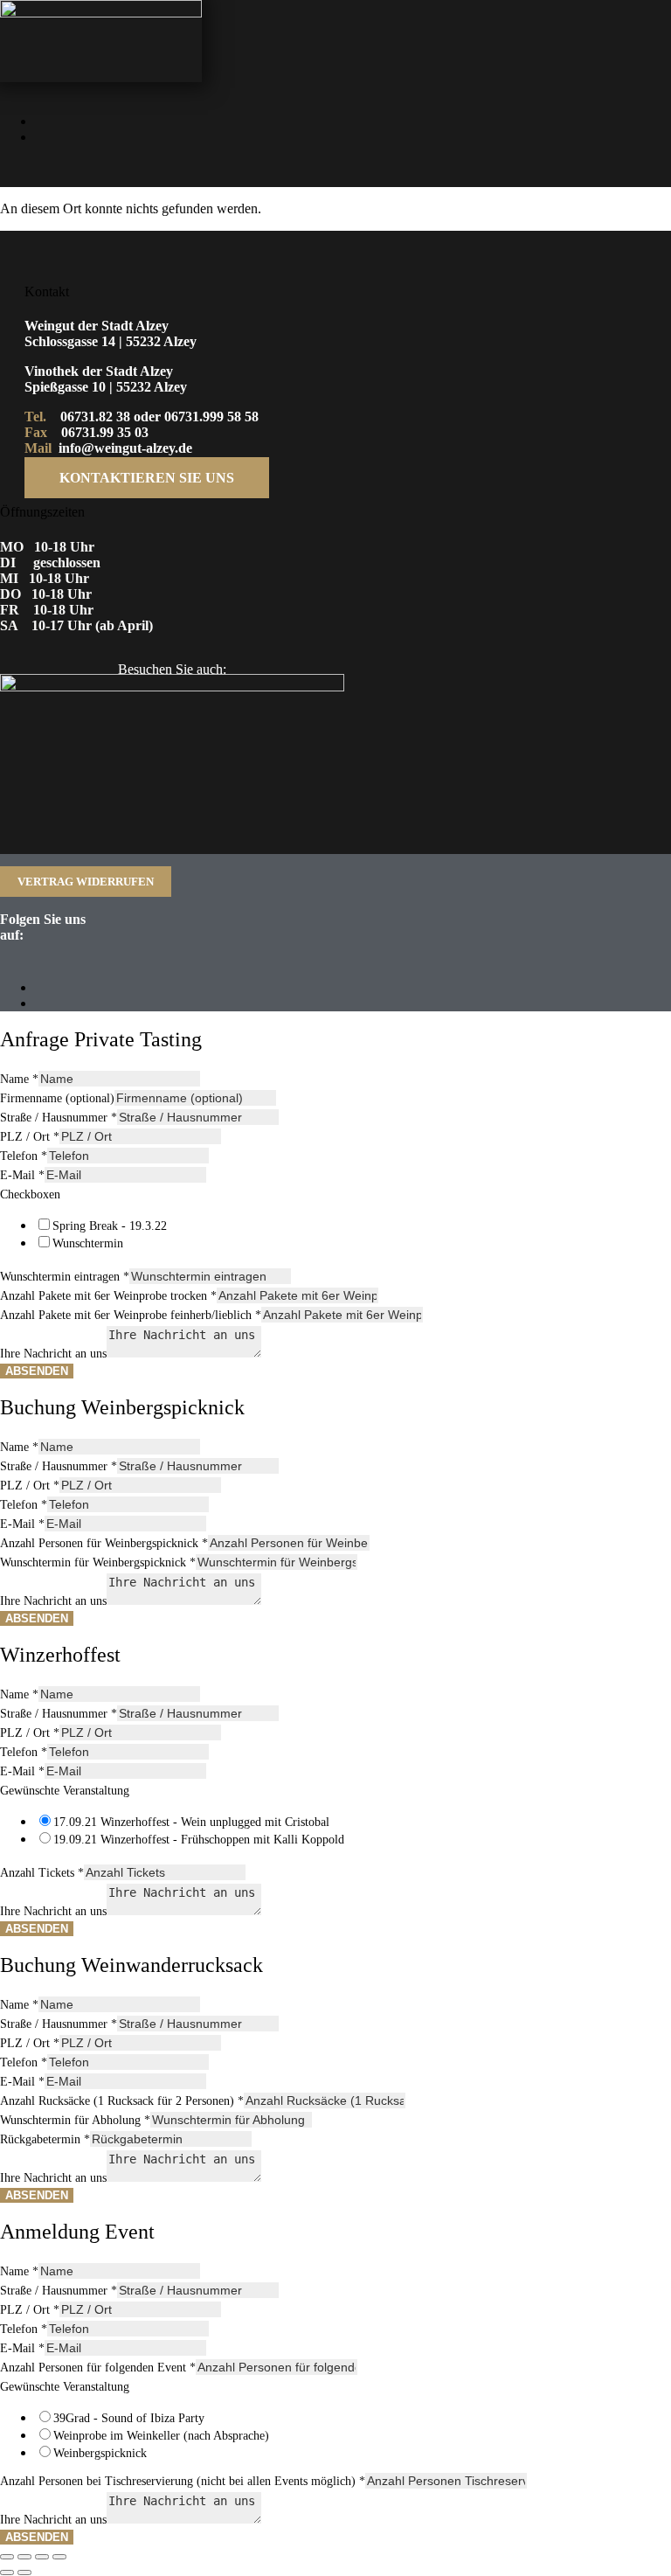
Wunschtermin (88, 1243)
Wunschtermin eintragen (65, 1277)
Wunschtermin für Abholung (75, 2120)
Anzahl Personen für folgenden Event (98, 2368)
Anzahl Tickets (42, 1873)
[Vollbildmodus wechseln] (24, 2557)
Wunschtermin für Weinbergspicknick (98, 1562)
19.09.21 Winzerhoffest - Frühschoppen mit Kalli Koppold (199, 1840)
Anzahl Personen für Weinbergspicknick (104, 1543)
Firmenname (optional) (57, 1098)
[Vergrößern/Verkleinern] (7, 2557)
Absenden (37, 1371)
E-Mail (22, 1175)
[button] (463, 169)
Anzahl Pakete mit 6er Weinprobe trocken (108, 1296)
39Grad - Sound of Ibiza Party (129, 2418)
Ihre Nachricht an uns (53, 1354)
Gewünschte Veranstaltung (65, 1791)
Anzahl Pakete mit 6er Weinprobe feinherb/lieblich (131, 1315)
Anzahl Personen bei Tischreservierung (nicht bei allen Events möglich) (183, 2481)
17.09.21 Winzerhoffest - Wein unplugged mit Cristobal (191, 1822)
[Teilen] (42, 2557)
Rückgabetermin (45, 2139)
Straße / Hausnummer (59, 1118)
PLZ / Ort (30, 1137)
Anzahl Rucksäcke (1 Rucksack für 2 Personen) (122, 2101)
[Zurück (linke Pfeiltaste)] (7, 2573)
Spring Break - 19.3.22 (110, 1226)
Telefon (24, 1156)
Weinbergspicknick (100, 2453)
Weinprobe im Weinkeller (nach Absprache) (161, 2436)
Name (19, 1079)
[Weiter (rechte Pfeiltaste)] (24, 2573)
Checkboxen (30, 1194)
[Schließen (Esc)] (59, 2557)
